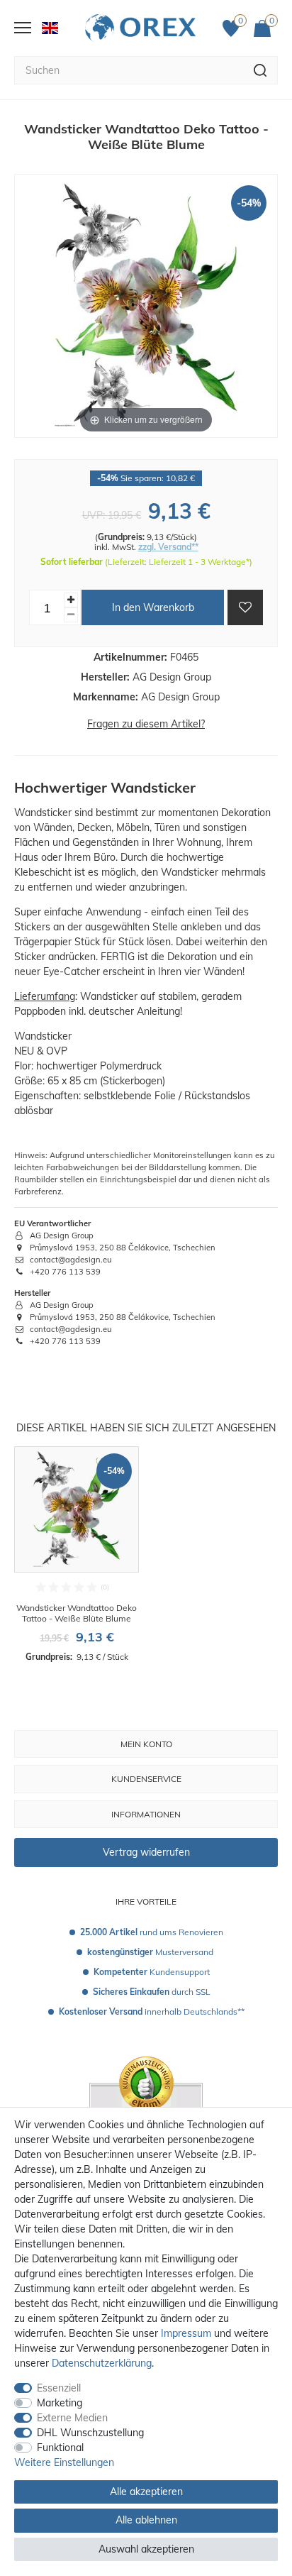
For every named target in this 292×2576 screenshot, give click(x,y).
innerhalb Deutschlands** (152, 2011)
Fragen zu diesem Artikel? (146, 724)
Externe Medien (72, 2418)
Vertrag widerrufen (146, 1852)
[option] (77, 1555)
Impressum (186, 2333)
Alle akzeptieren (146, 2492)
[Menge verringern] (71, 615)
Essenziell (59, 2388)
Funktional (60, 2448)
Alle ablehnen (146, 2520)
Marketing (60, 2403)
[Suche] (260, 70)
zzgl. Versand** (168, 547)
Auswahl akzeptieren (146, 2549)
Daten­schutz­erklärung (102, 2363)
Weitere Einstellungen (64, 2462)
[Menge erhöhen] (71, 600)
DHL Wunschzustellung (90, 2433)
